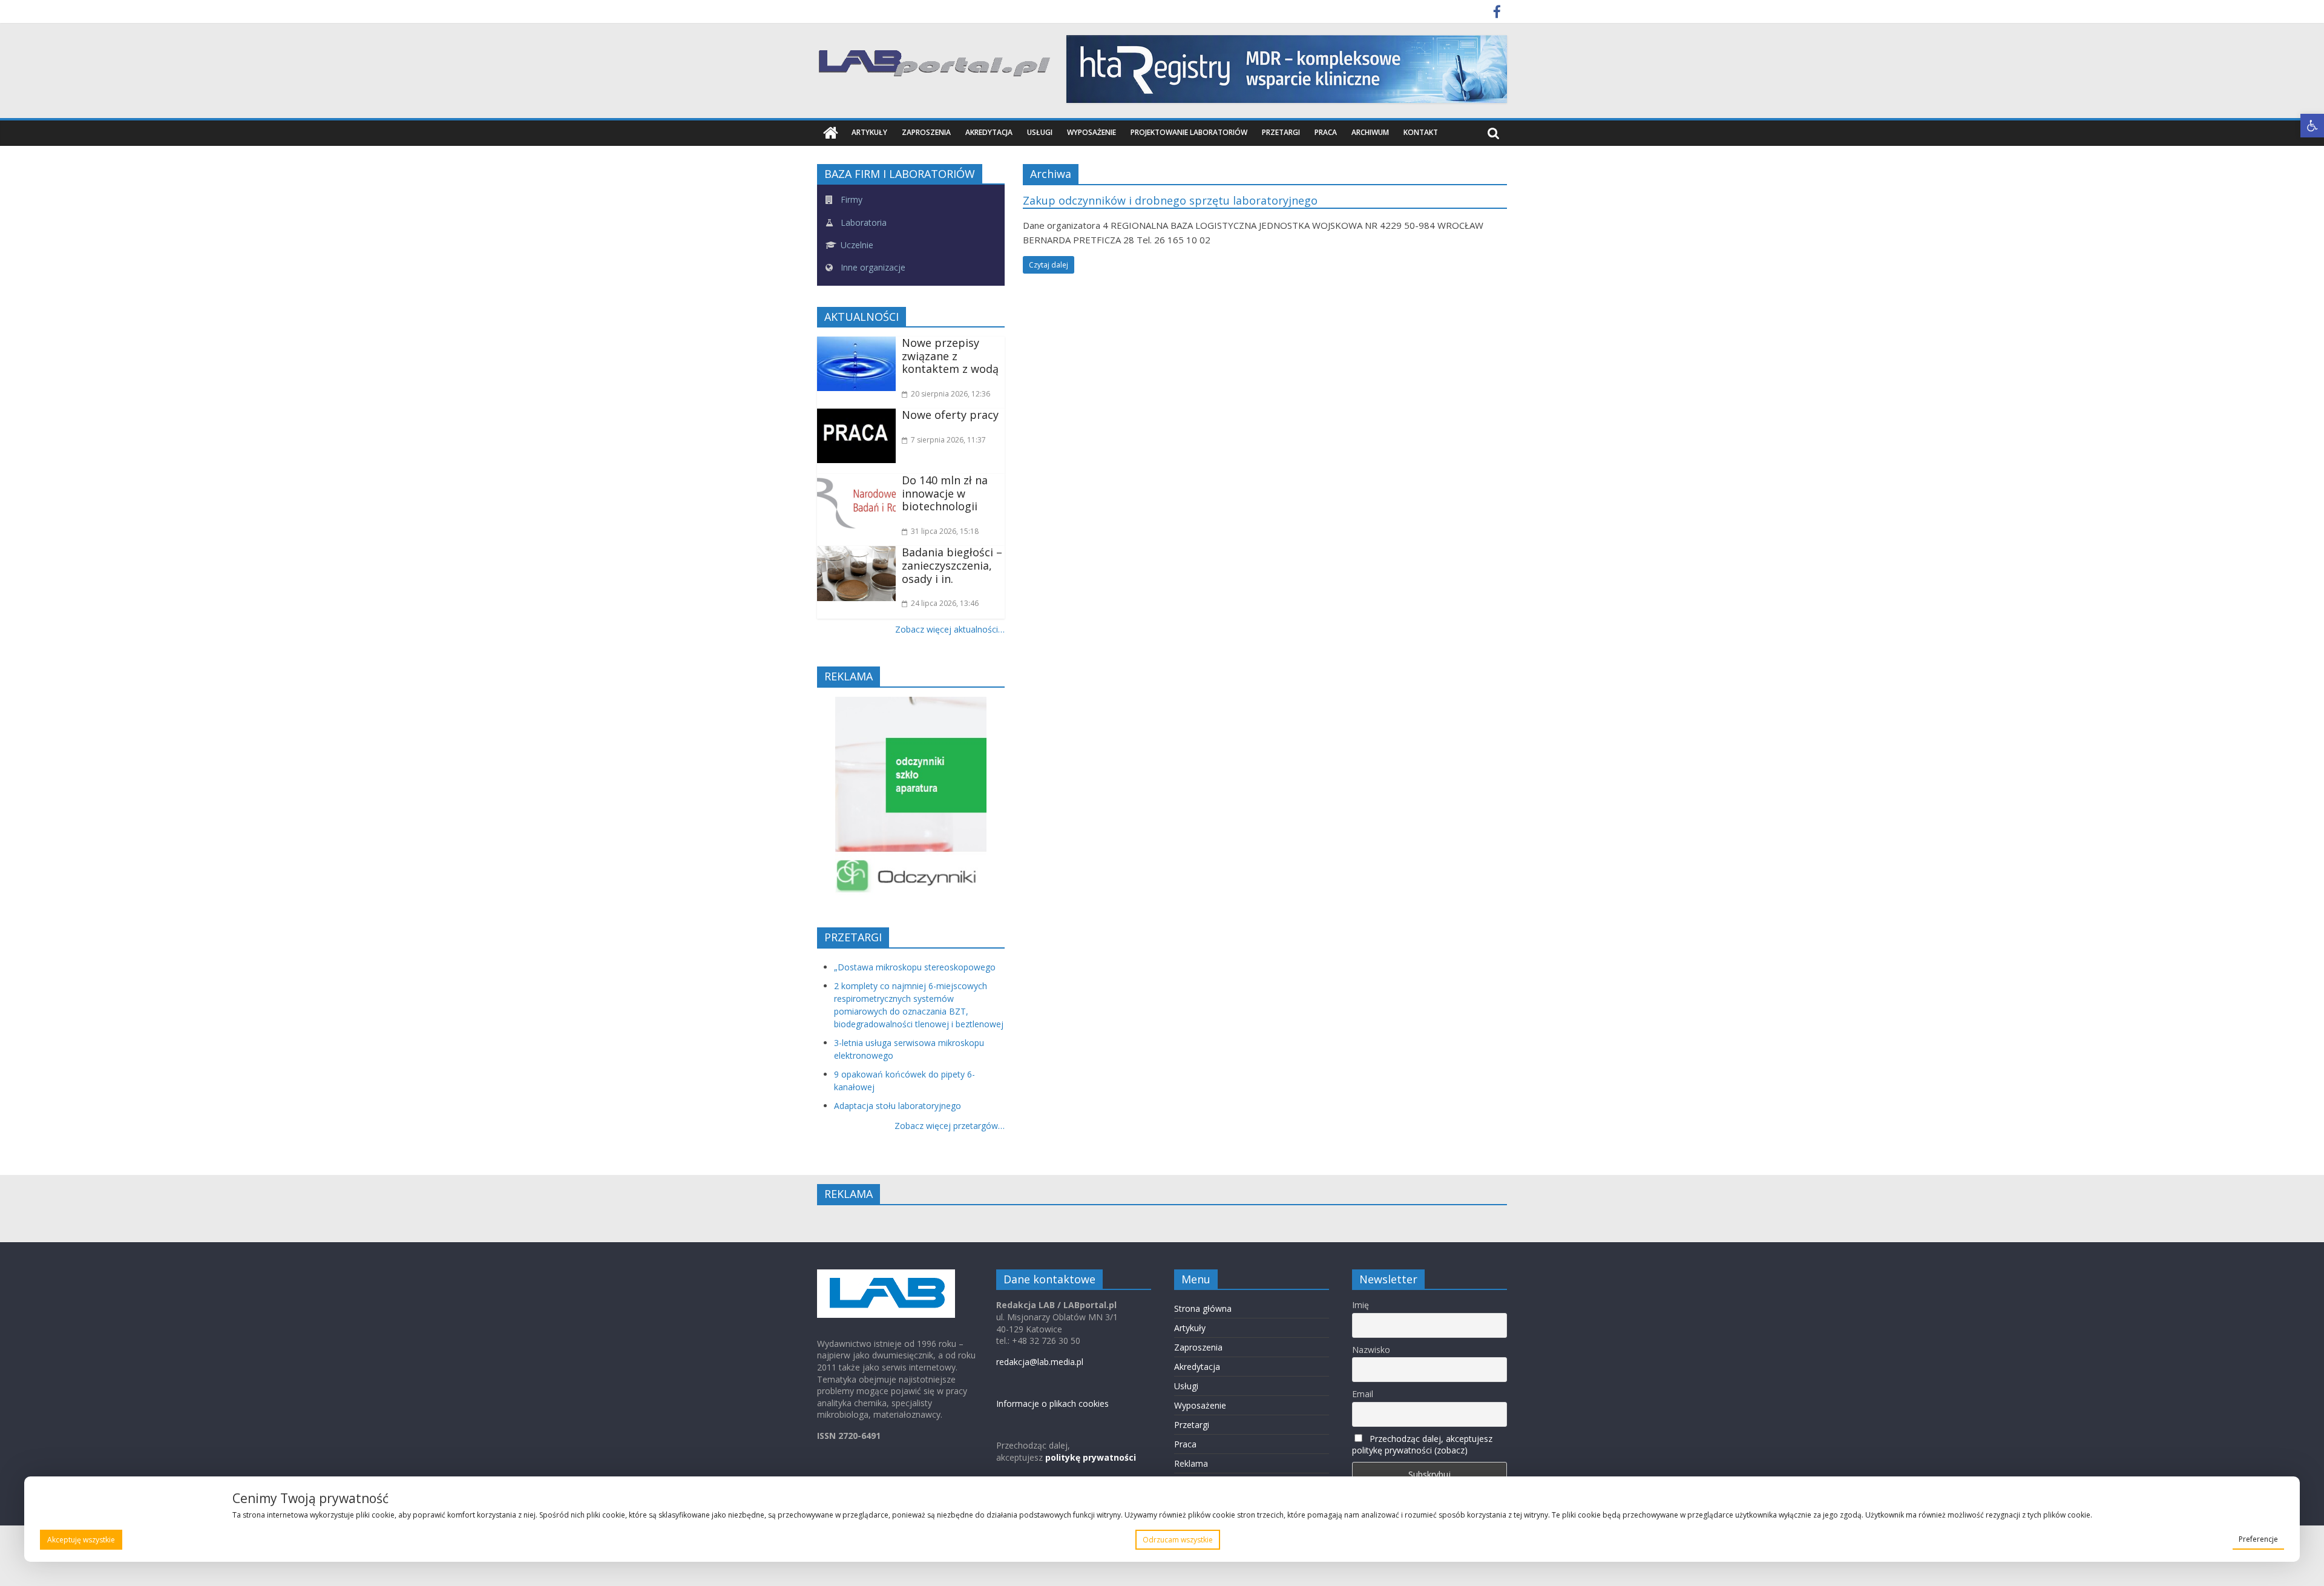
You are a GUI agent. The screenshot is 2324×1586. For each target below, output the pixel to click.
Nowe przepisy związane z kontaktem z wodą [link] (950, 356)
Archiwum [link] (1370, 132)
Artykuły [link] (869, 132)
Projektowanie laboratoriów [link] (1189, 132)
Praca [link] (1326, 132)
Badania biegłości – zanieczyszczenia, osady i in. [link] (952, 565)
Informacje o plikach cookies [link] (1052, 1403)
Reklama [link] (1191, 1463)
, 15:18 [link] (945, 531)
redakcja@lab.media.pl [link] (1040, 1362)
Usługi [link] (1040, 132)
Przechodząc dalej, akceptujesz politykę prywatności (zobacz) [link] (1422, 1444)
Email (1363, 1394)
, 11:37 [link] (948, 440)
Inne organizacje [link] (872, 267)
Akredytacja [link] (989, 132)
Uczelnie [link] (856, 245)
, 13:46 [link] (945, 603)
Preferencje (2258, 1539)
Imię (1361, 1305)
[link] (2312, 126)
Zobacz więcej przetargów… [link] (950, 1126)
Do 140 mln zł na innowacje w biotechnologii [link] (945, 493)
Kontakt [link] (1421, 132)
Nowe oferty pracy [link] (950, 415)
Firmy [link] (850, 199)
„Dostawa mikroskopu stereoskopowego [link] (915, 967)
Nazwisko (1371, 1350)
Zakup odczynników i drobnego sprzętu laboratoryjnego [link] (1170, 200)
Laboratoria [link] (862, 222)
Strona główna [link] (1203, 1308)
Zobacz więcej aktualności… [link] (950, 629)
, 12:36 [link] (950, 394)
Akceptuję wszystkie (81, 1540)
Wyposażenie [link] (1091, 132)
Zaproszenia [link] (926, 132)
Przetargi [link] (1281, 132)
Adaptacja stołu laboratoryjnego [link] (898, 1106)
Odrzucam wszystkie (1178, 1540)
